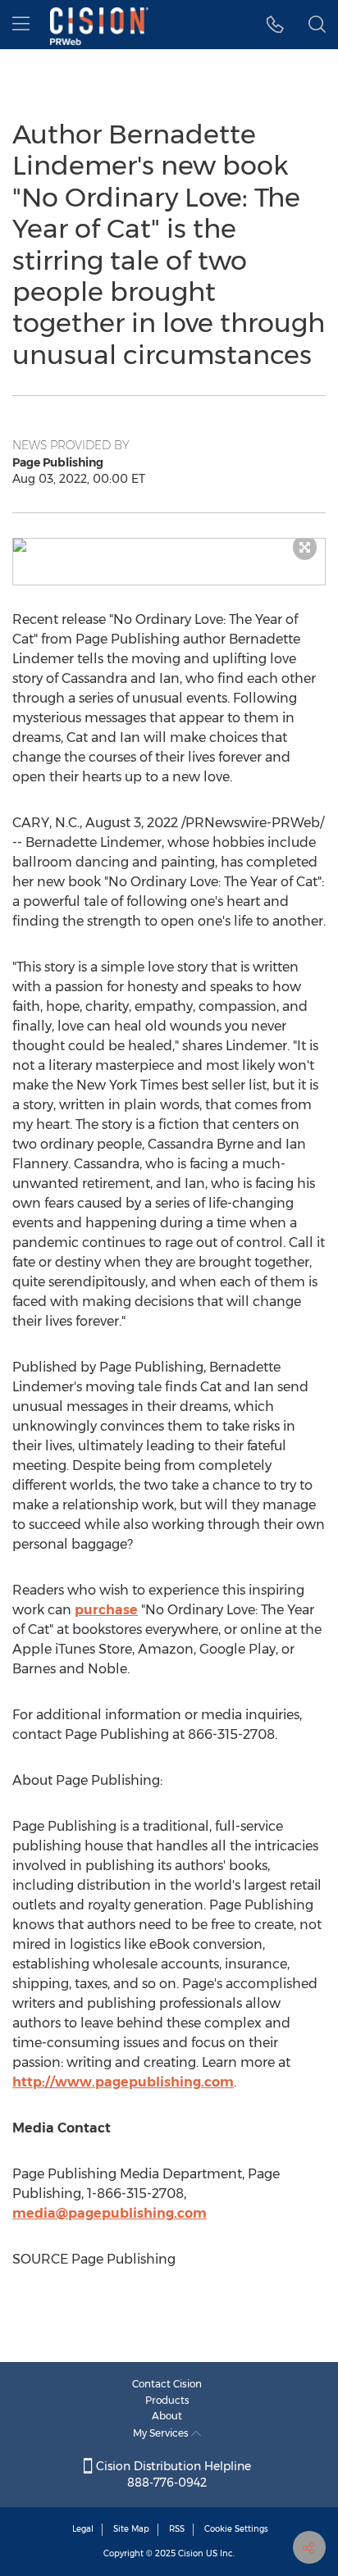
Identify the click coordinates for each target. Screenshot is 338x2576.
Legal (83, 2529)
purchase (106, 1610)
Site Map (131, 2529)
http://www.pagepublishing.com (123, 2082)
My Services (162, 2433)
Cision (191, 2553)
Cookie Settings (236, 2529)
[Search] (317, 25)
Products (167, 2400)
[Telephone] (275, 25)
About (167, 2416)
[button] (169, 545)
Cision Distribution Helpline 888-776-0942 (172, 2474)
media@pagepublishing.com (110, 2213)
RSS (177, 2529)
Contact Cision (167, 2384)
